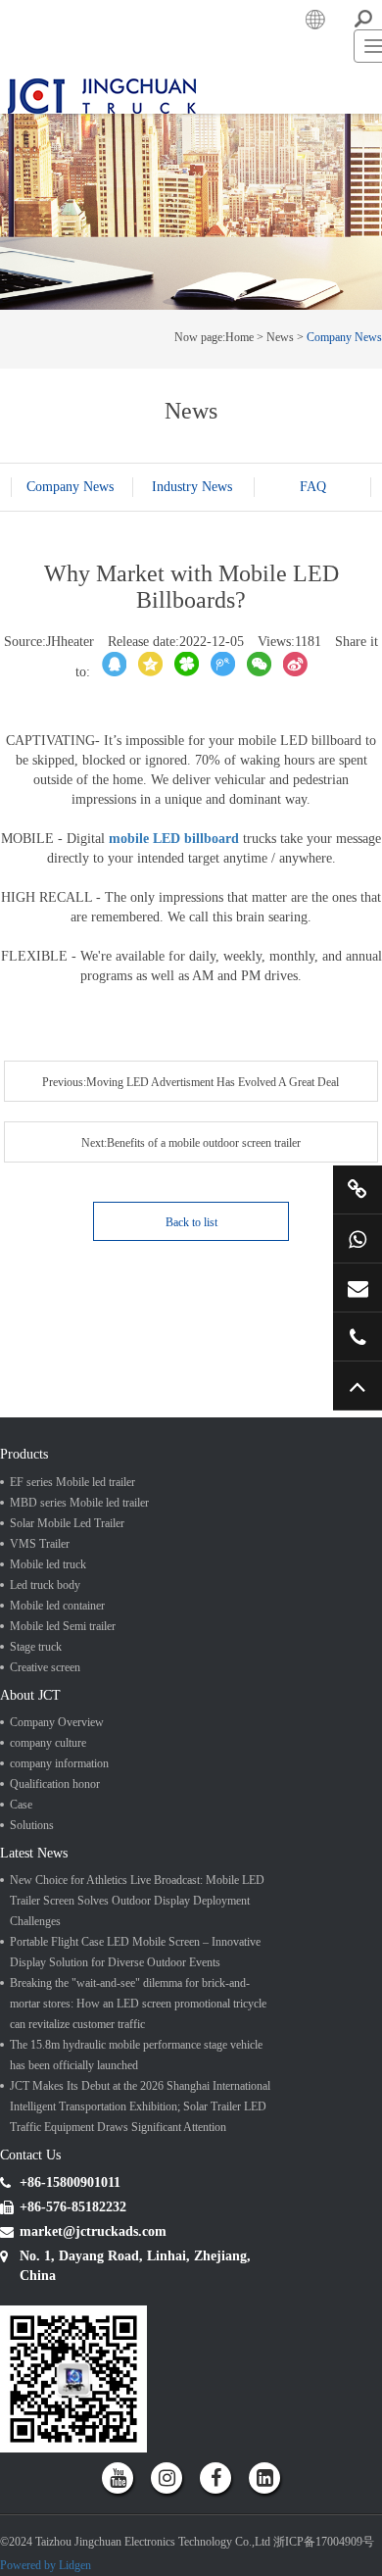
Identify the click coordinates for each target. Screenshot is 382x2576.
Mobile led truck (48, 1684)
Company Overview (57, 1852)
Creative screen (45, 1787)
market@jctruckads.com (358, 1288)
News (280, 503)
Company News (344, 503)
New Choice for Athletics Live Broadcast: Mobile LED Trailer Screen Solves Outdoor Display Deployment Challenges (137, 2040)
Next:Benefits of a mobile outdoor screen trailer (286, 1269)
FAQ (191, 692)
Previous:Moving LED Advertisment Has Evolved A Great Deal (95, 1269)
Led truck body (45, 1705)
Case (21, 1934)
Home (239, 503)
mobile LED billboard (174, 1029)
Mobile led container (57, 1725)
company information (59, 1893)
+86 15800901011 (358, 1238)
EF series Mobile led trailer (72, 1602)
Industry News (192, 672)
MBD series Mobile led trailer (79, 1622)
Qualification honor (55, 1913)
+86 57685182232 (358, 1337)
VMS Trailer (40, 1663)
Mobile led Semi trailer (63, 1746)
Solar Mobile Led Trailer (67, 1643)
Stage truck (36, 1766)
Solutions (32, 1955)
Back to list (191, 1332)
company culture (48, 1872)
